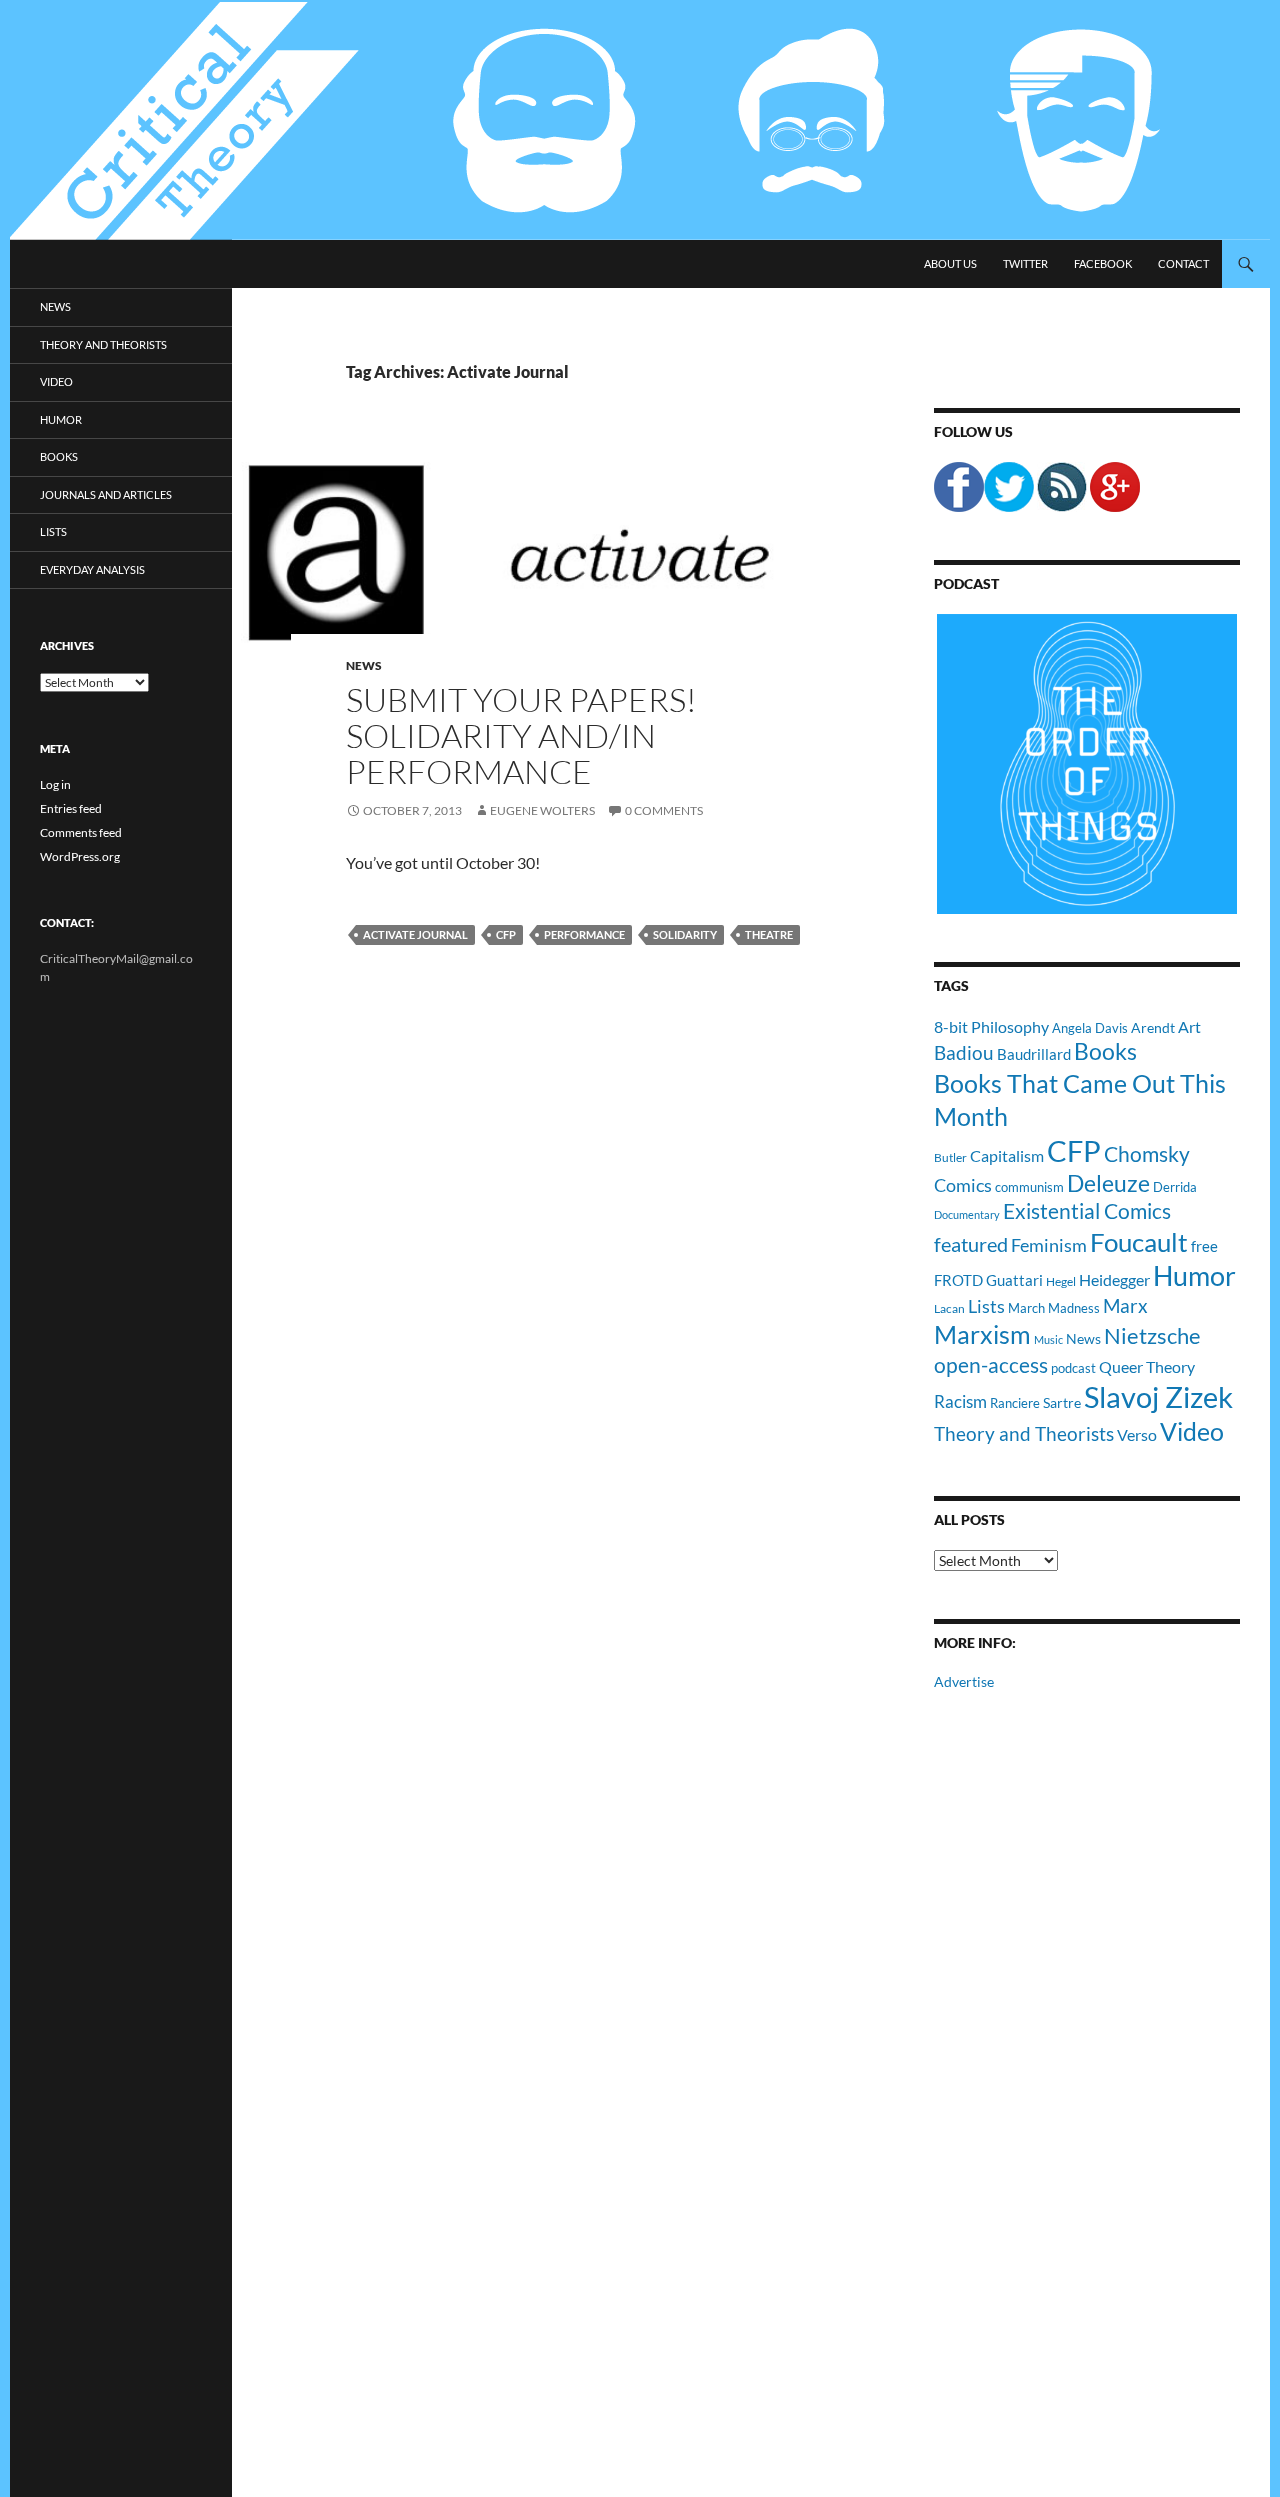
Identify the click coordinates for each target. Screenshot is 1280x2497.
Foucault (1139, 1242)
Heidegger (1114, 1279)
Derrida (1175, 1187)
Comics (963, 1185)
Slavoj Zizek (1158, 1396)
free (1204, 1246)
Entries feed (71, 808)
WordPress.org (80, 856)
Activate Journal (415, 934)
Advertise (964, 1681)
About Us (950, 263)
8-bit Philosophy (991, 1026)
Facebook (1103, 263)
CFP (506, 934)
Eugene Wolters (542, 810)
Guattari (1014, 1280)
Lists (986, 1306)
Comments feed (81, 832)
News (364, 665)
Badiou (964, 1052)
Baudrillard (1034, 1054)
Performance (584, 934)
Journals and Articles (106, 494)
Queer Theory (1147, 1366)
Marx (1125, 1306)
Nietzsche (1152, 1335)
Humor (1194, 1275)
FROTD (958, 1280)
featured (971, 1244)
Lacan (949, 1308)
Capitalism (1007, 1155)
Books (1105, 1051)
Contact (1183, 263)
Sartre (1062, 1402)
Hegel (1061, 1281)
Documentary (967, 1214)
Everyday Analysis (92, 569)
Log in (55, 784)
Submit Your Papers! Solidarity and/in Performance (521, 735)
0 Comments (664, 810)
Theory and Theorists (1024, 1433)
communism (1029, 1187)
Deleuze (1108, 1183)
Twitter (1025, 263)
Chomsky (1147, 1153)
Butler (950, 1157)
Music (1048, 1339)
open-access (991, 1364)
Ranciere (1015, 1403)
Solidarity (685, 934)
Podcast (966, 583)
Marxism (982, 1334)
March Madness (1054, 1308)
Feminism (1049, 1245)
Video (1192, 1431)
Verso (1137, 1434)
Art (1189, 1026)
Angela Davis (1090, 1028)
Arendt (1153, 1027)
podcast (1073, 1368)
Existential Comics (1087, 1210)
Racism (960, 1401)
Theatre (769, 934)
